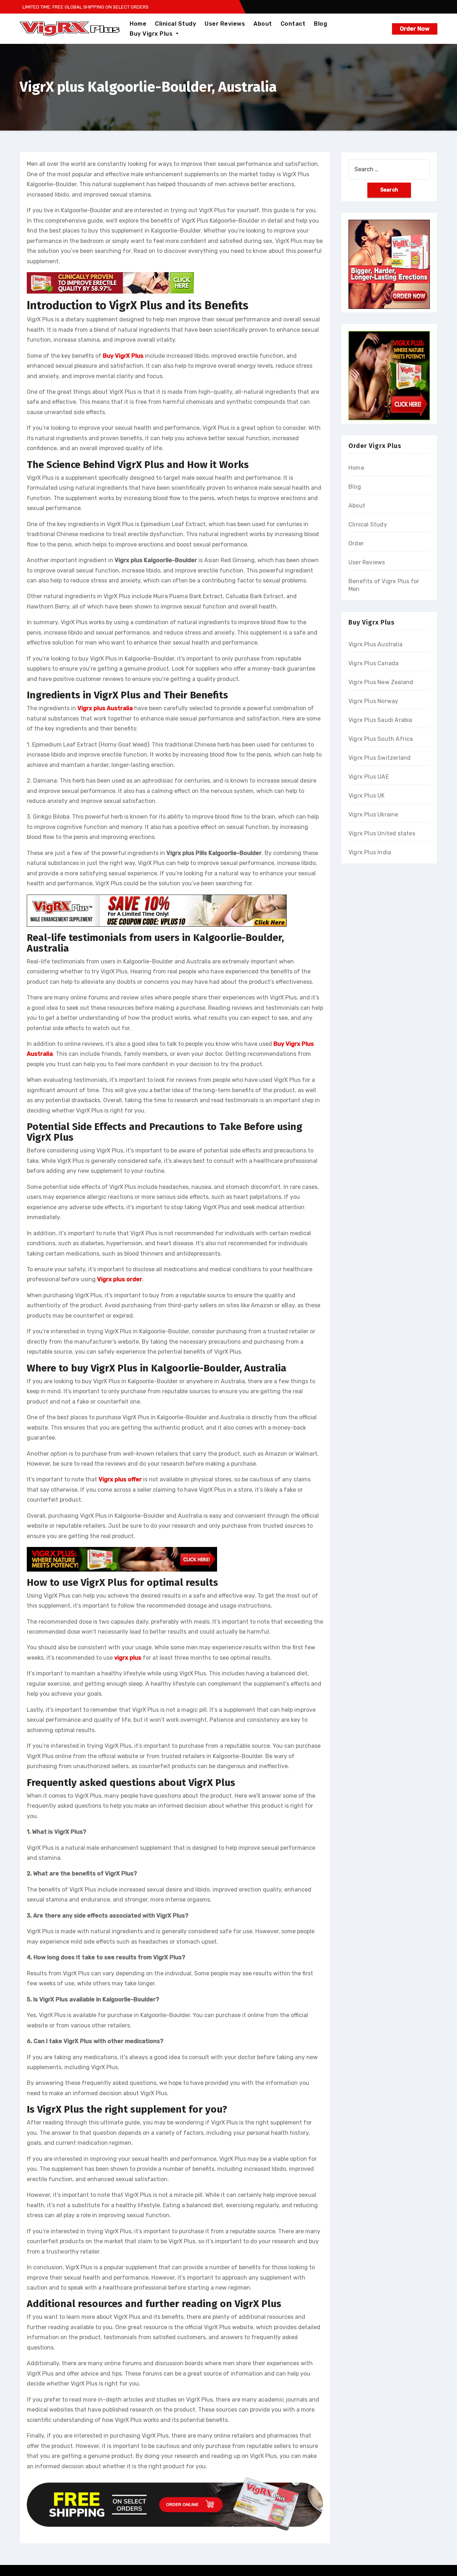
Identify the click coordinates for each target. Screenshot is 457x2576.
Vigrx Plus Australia (375, 644)
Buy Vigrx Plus (152, 34)
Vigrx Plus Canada (373, 663)
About (263, 24)
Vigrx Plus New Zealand (381, 682)
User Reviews (225, 24)
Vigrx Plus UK (367, 796)
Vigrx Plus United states (382, 833)
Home (138, 24)
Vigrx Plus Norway (373, 701)
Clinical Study (175, 24)
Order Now (415, 29)
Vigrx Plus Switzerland (380, 758)
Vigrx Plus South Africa (381, 739)
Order (356, 543)
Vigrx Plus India (370, 852)
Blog (320, 24)
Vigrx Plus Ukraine (373, 814)
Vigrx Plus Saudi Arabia (380, 720)
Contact (293, 24)
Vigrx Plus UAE (369, 777)
